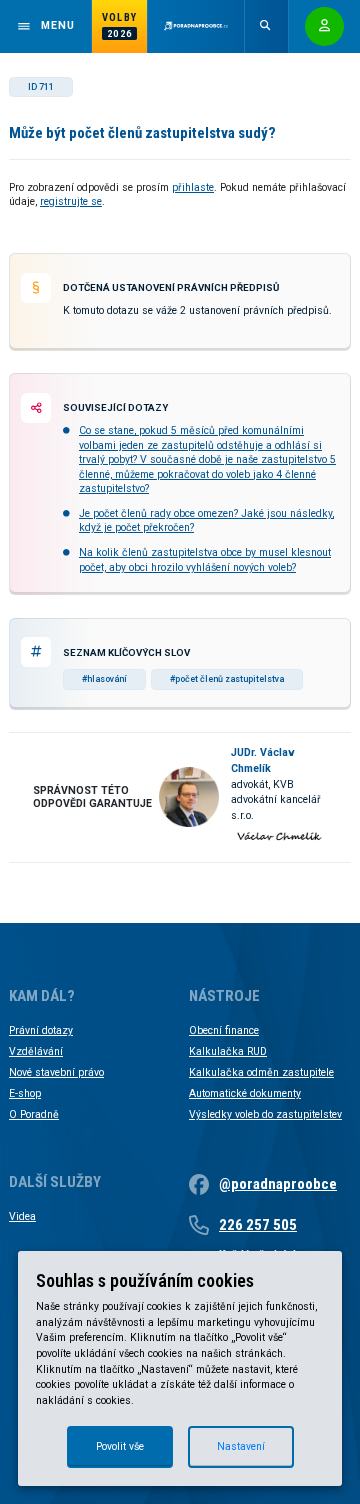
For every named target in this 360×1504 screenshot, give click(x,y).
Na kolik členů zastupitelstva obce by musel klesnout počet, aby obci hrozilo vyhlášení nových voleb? (205, 559)
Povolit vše (120, 1446)
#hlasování (104, 679)
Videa (22, 1216)
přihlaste (193, 187)
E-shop (25, 1093)
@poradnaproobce (278, 1184)
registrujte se (71, 201)
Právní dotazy (41, 1030)
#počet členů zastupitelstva (227, 679)
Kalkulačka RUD (228, 1051)
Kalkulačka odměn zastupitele (261, 1072)
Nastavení (241, 1446)
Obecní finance (224, 1030)
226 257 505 (258, 1225)
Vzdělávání (36, 1051)
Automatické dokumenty (245, 1093)
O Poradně (34, 1114)
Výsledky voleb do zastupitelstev (265, 1114)
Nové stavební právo (56, 1072)
